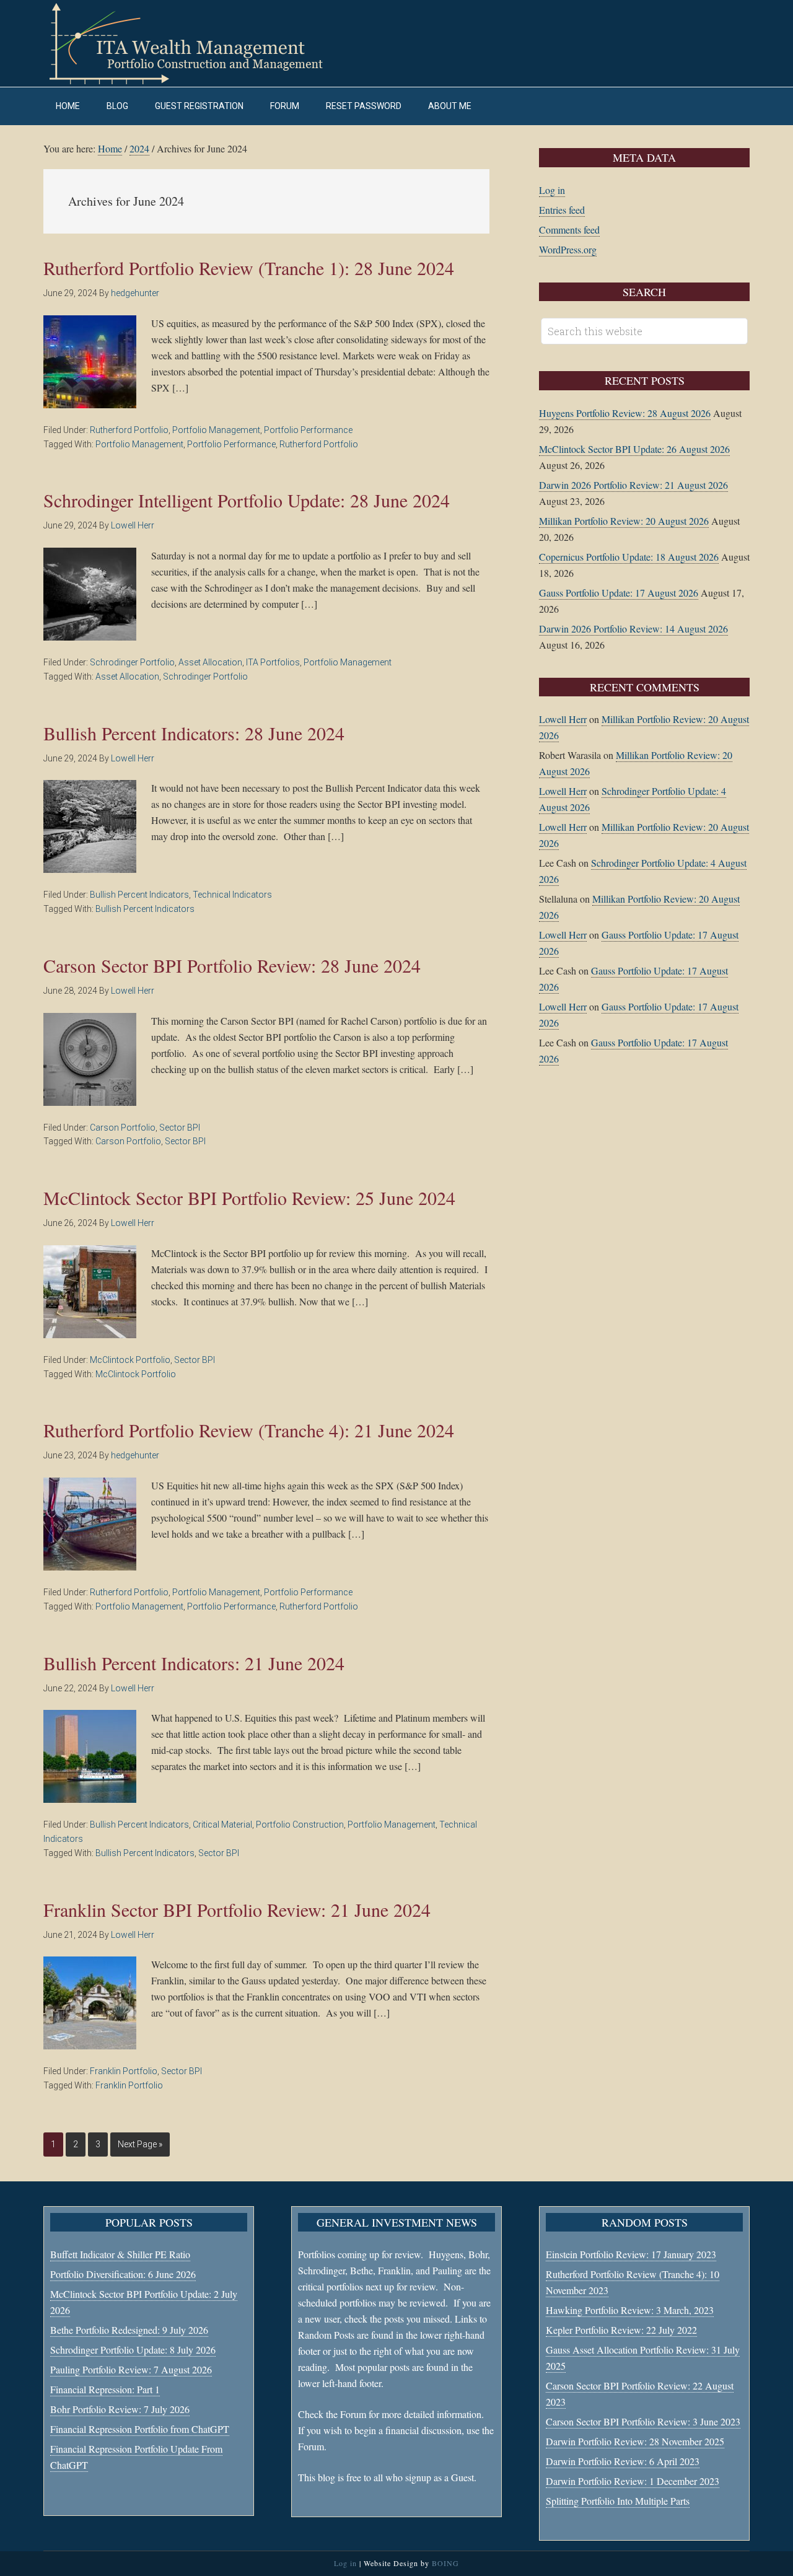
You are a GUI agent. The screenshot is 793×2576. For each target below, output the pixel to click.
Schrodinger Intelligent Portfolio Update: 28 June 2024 (247, 500)
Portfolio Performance (308, 430)
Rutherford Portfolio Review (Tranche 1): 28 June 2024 (249, 268)
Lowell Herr (563, 719)
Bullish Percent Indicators (139, 895)
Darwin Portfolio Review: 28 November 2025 (635, 2441)
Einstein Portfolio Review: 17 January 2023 (631, 2254)
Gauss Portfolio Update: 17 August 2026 (619, 593)
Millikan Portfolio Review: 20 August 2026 (624, 521)
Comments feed (569, 230)
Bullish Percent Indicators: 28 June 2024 (194, 733)
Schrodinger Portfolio (132, 662)
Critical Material (222, 1825)
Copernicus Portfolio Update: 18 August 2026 (629, 557)
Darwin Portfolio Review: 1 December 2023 (633, 2481)
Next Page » (140, 2144)
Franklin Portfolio (124, 2071)
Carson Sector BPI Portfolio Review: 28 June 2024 (232, 965)
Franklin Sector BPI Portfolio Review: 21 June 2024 (237, 1909)
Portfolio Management (216, 430)
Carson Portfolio (123, 1128)
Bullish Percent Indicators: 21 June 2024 (194, 1663)
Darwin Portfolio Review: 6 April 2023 (623, 2461)
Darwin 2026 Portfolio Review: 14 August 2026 (633, 629)
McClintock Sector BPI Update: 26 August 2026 (634, 449)
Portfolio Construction (300, 1825)
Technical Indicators (232, 895)
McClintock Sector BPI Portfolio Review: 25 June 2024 (249, 1198)
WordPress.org (568, 249)
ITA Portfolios (273, 662)
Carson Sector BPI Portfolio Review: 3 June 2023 (643, 2421)
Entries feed (562, 210)
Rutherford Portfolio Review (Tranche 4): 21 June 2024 (249, 1430)
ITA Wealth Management (198, 43)
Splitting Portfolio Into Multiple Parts (618, 2501)
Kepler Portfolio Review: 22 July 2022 (621, 2330)
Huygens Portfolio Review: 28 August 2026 (625, 413)
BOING (445, 2563)
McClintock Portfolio (130, 1360)
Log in (552, 190)
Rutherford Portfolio (129, 430)
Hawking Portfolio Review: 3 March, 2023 (630, 2310)
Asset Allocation (210, 662)
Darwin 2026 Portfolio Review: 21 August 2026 (633, 485)
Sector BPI (180, 1128)
